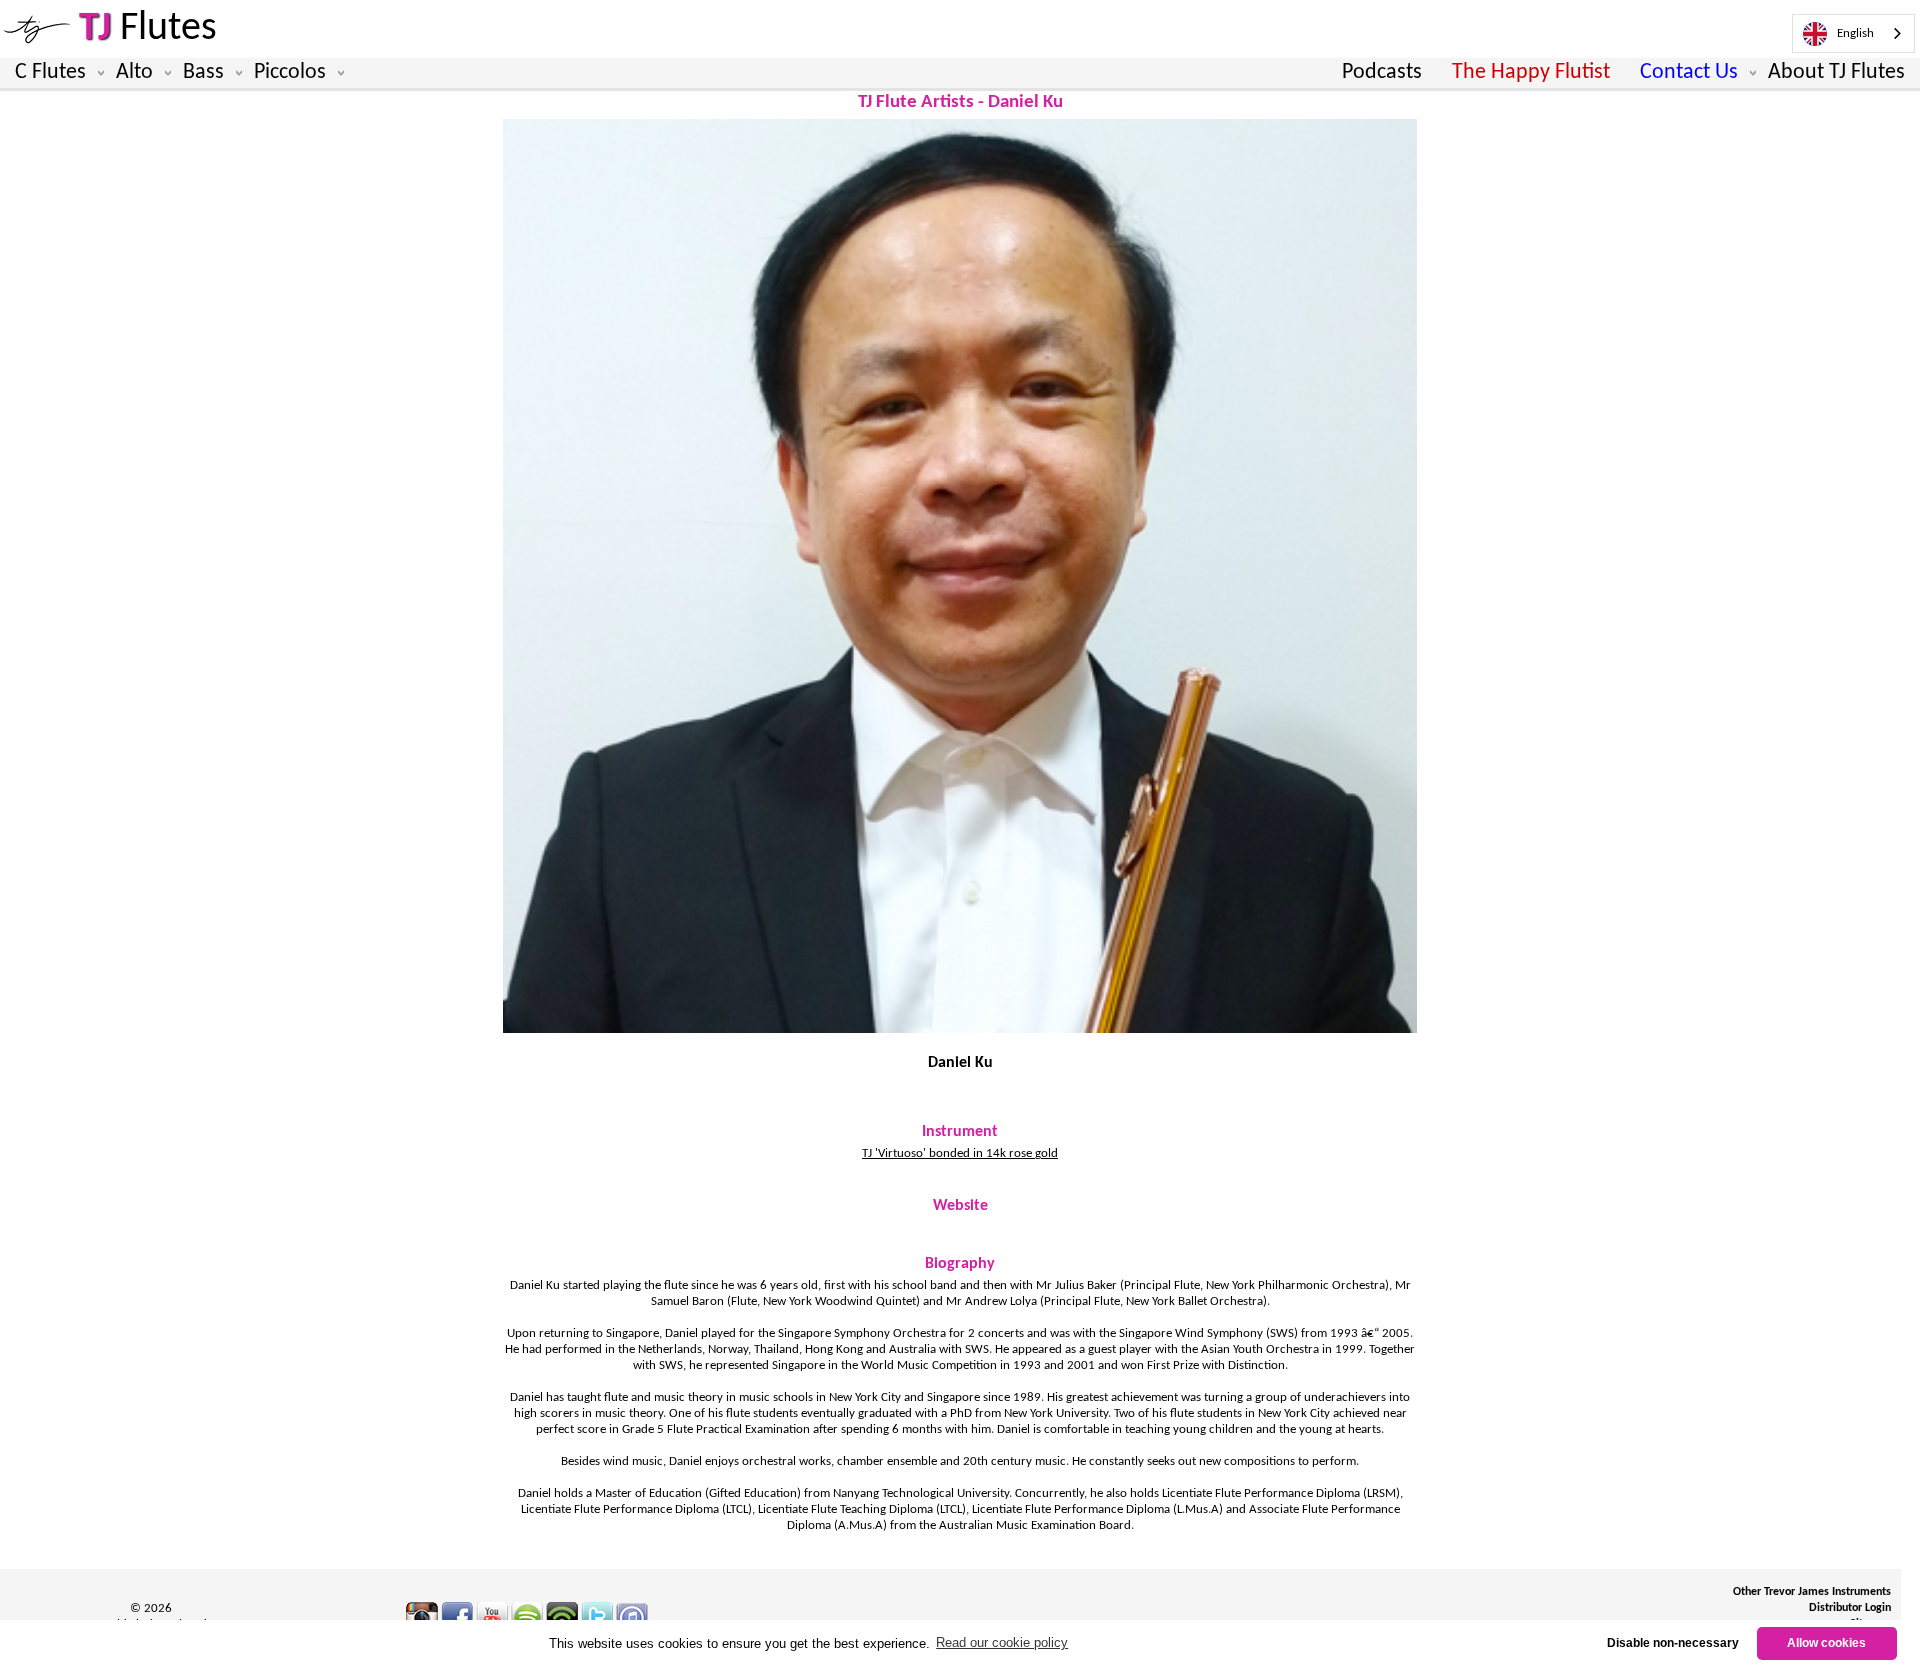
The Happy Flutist (1531, 72)
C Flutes (50, 72)
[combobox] (1853, 33)
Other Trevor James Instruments (1812, 1592)
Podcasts (1382, 72)
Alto (134, 72)
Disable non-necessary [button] (1673, 1642)
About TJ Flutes (1836, 72)
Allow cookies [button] (1826, 1642)
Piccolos (290, 72)
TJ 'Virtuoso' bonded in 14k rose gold (960, 1153)
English (1855, 33)
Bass (203, 72)
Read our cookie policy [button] (1002, 1642)
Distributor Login (1850, 1608)
